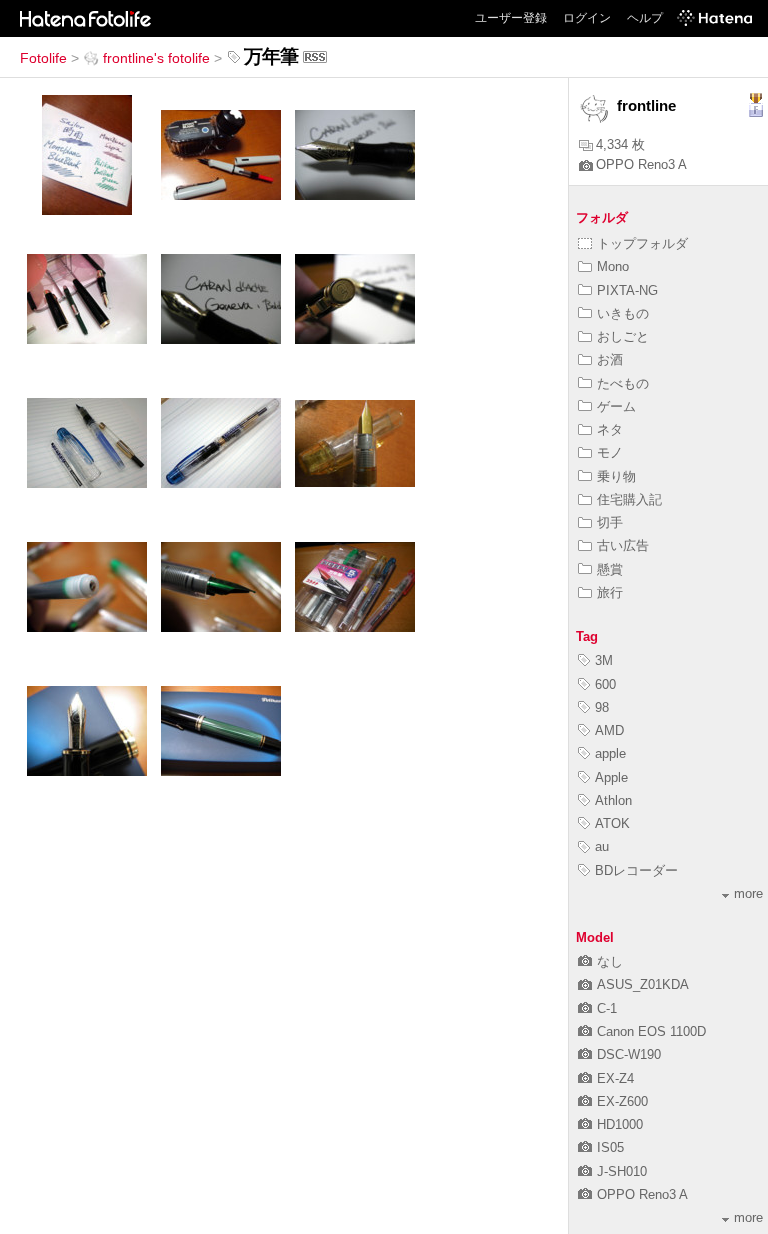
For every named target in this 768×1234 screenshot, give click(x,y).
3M (604, 660)
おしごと (623, 336)
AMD (609, 730)
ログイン (587, 18)
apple (610, 753)
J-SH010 (622, 1171)
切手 (610, 522)
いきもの (623, 313)
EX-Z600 (622, 1101)
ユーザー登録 (511, 18)
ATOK (612, 823)
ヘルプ (645, 18)
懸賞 (610, 569)
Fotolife (43, 58)
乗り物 (616, 476)
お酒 (610, 359)
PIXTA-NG (627, 290)
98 (602, 707)
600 (605, 684)
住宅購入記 (629, 499)
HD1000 (620, 1124)
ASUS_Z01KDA (643, 984)
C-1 (607, 1008)
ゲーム (616, 406)
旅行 (610, 592)
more (748, 893)
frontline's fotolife (156, 58)
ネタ (610, 429)
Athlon (613, 800)
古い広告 (623, 545)
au (602, 846)
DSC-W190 (629, 1054)
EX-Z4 (615, 1078)
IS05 (610, 1147)
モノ (610, 452)
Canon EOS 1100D (651, 1031)
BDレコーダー (636, 870)
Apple (611, 777)
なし (610, 961)
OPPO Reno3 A (641, 164)
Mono (613, 266)
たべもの (623, 383)
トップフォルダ (642, 243)
